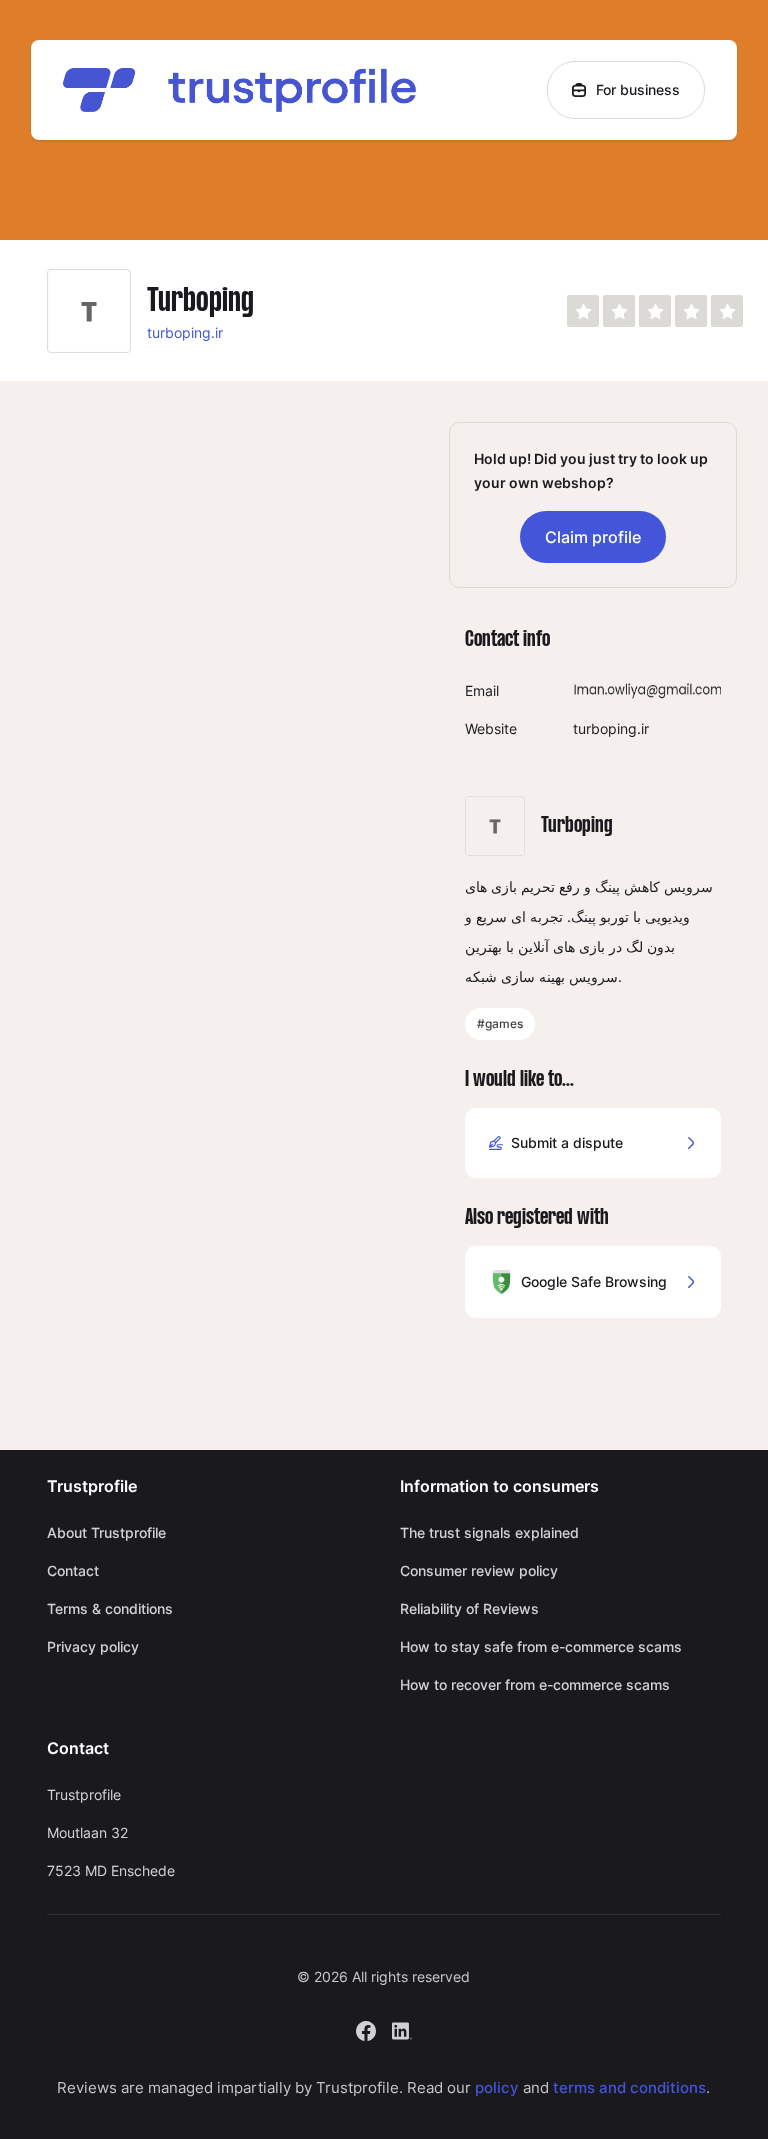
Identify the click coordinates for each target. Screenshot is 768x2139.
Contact (73, 1570)
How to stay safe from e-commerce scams (541, 1646)
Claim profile (593, 537)
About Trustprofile (106, 1532)
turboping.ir (185, 332)
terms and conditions (629, 2087)
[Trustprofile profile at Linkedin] (402, 2028)
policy (497, 2087)
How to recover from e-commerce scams (535, 1684)
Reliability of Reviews (469, 1608)
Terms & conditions (110, 1608)
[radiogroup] (655, 311)
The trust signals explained (489, 1532)
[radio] (583, 311)
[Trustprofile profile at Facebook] (366, 2028)
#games (500, 1023)
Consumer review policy (479, 1570)
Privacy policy (93, 1646)
